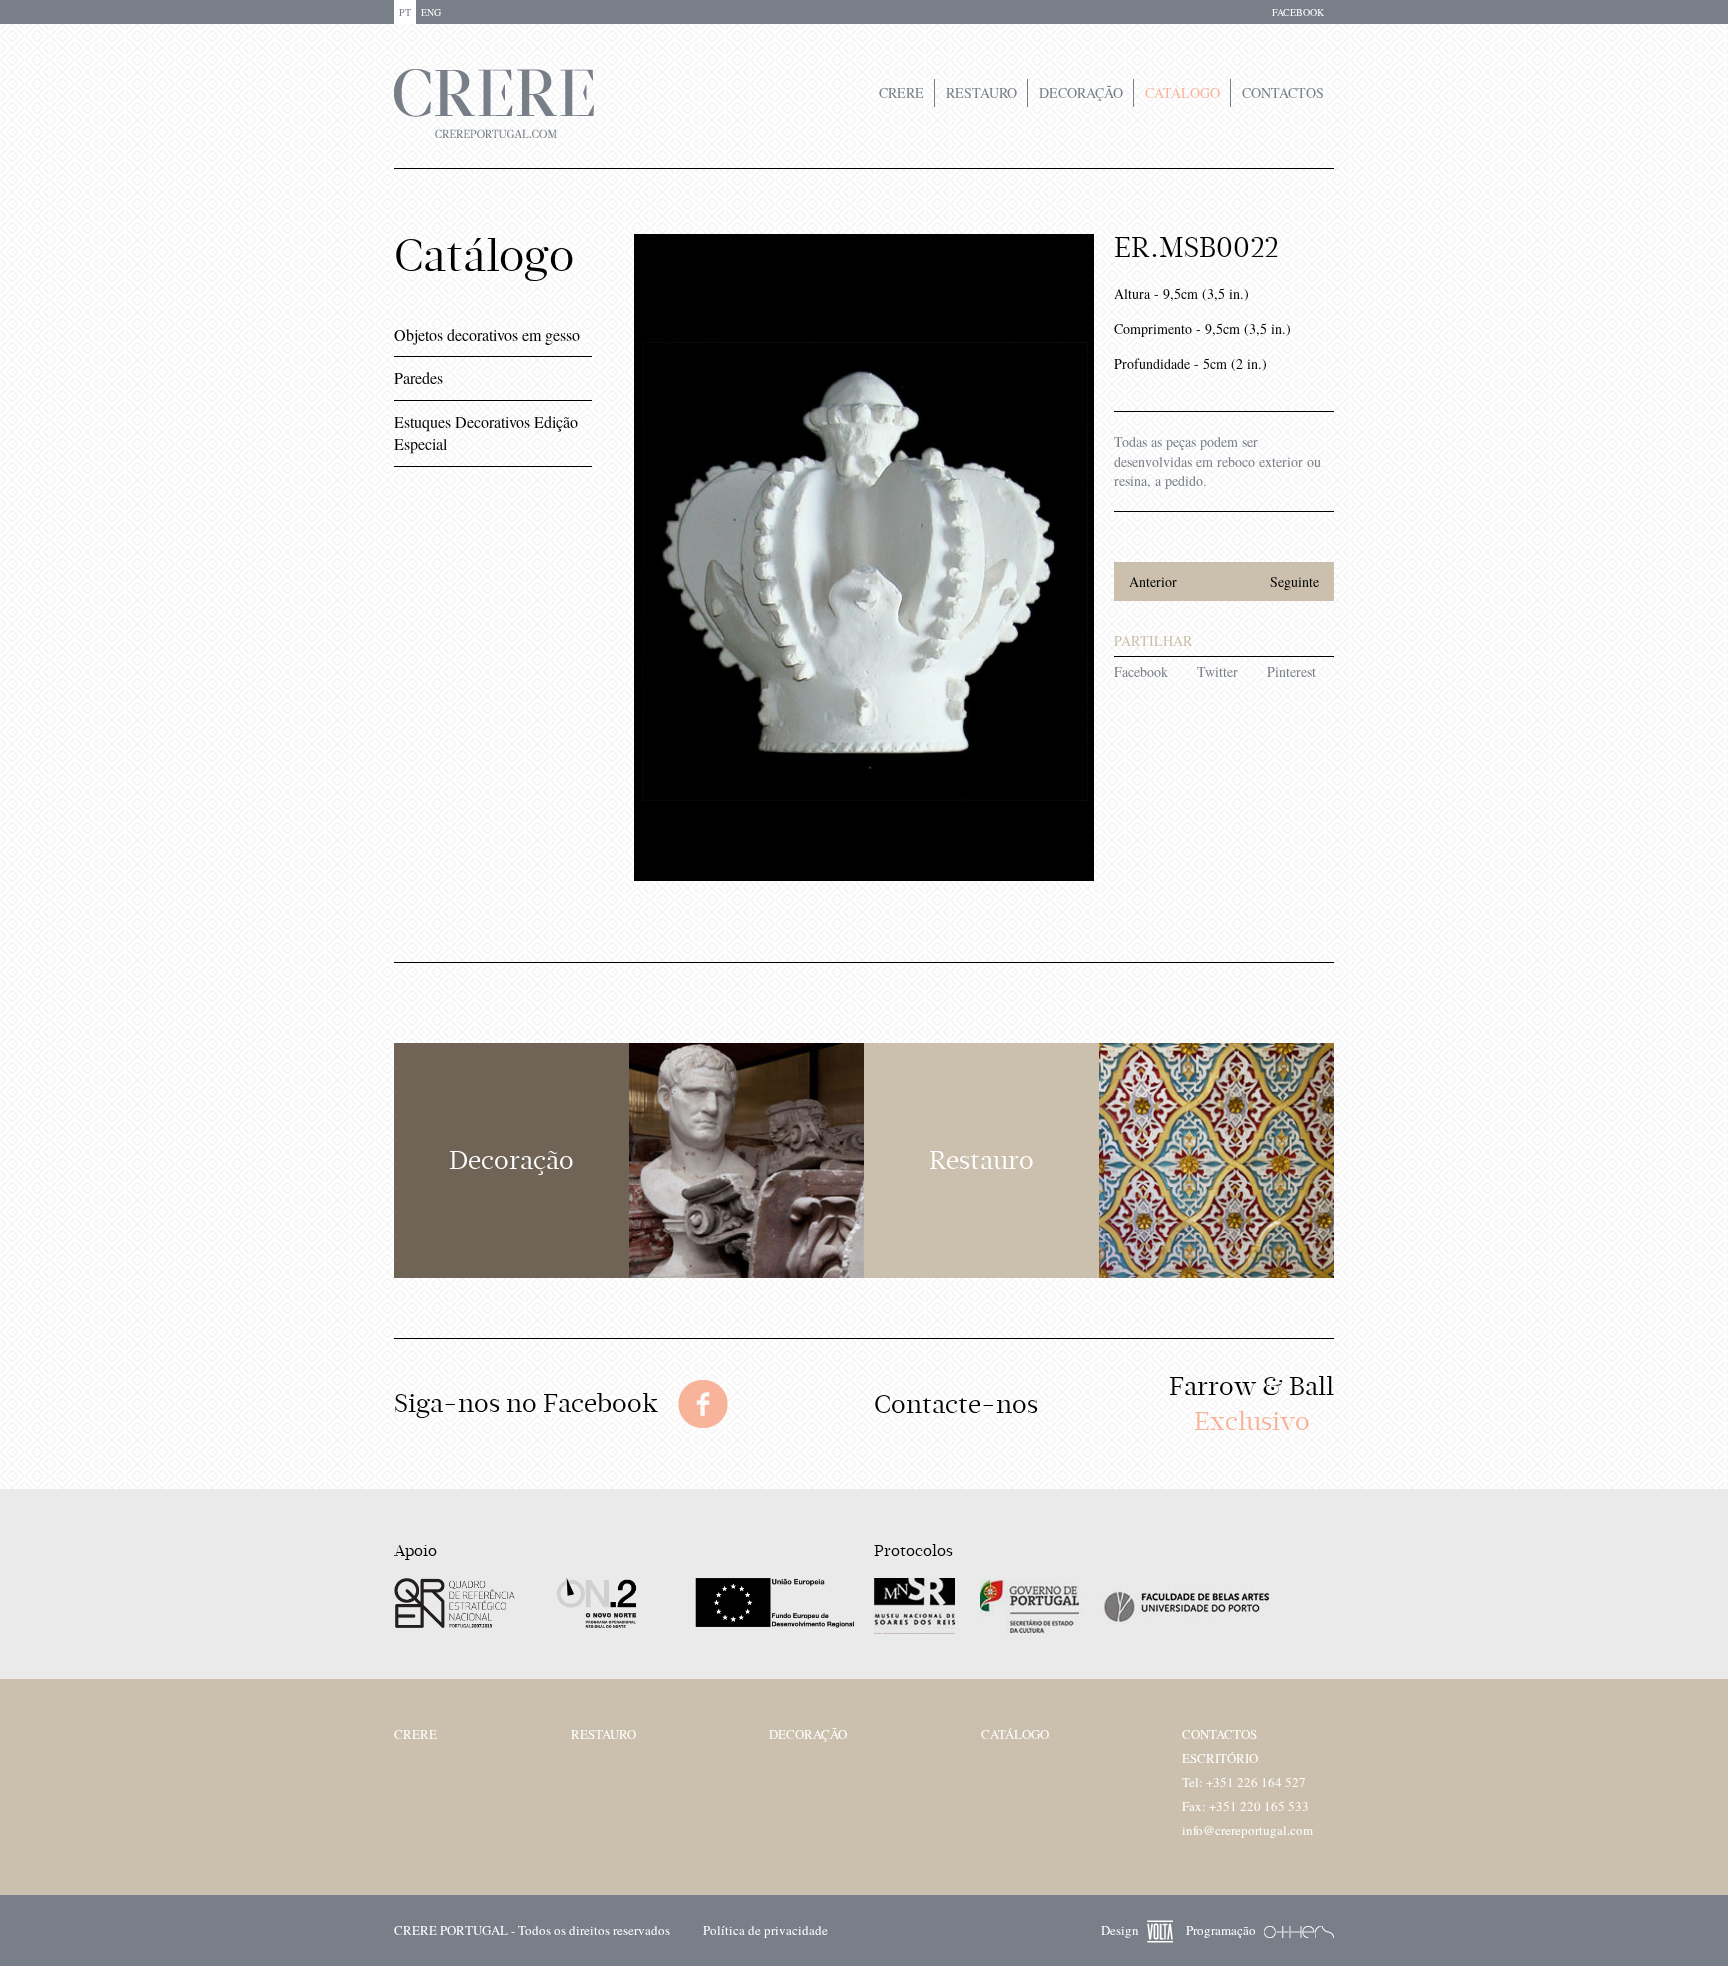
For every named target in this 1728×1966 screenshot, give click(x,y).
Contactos (1283, 92)
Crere (901, 92)
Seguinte (1294, 581)
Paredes (418, 377)
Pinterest (1291, 671)
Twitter (1217, 671)
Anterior (1153, 581)
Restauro (981, 92)
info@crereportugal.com (1247, 1830)
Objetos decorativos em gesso (487, 334)
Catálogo (1182, 92)
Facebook (1141, 671)
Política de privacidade (765, 1930)
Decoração (1081, 92)
